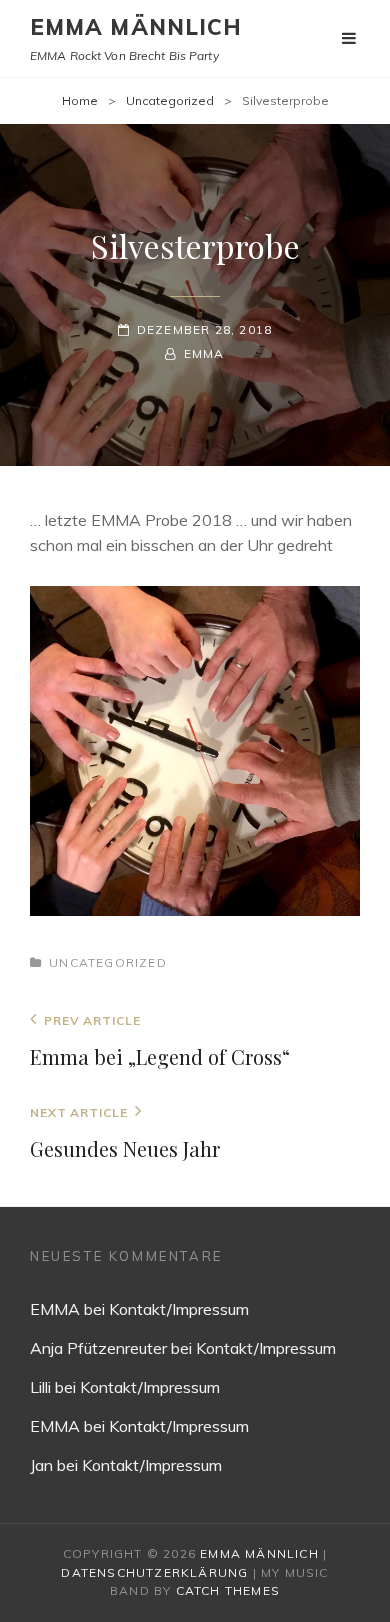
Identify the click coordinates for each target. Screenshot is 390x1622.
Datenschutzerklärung (154, 1572)
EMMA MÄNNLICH (136, 27)
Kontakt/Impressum (179, 1309)
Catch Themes (228, 1590)
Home (80, 100)
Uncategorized (170, 100)
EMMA (204, 353)
